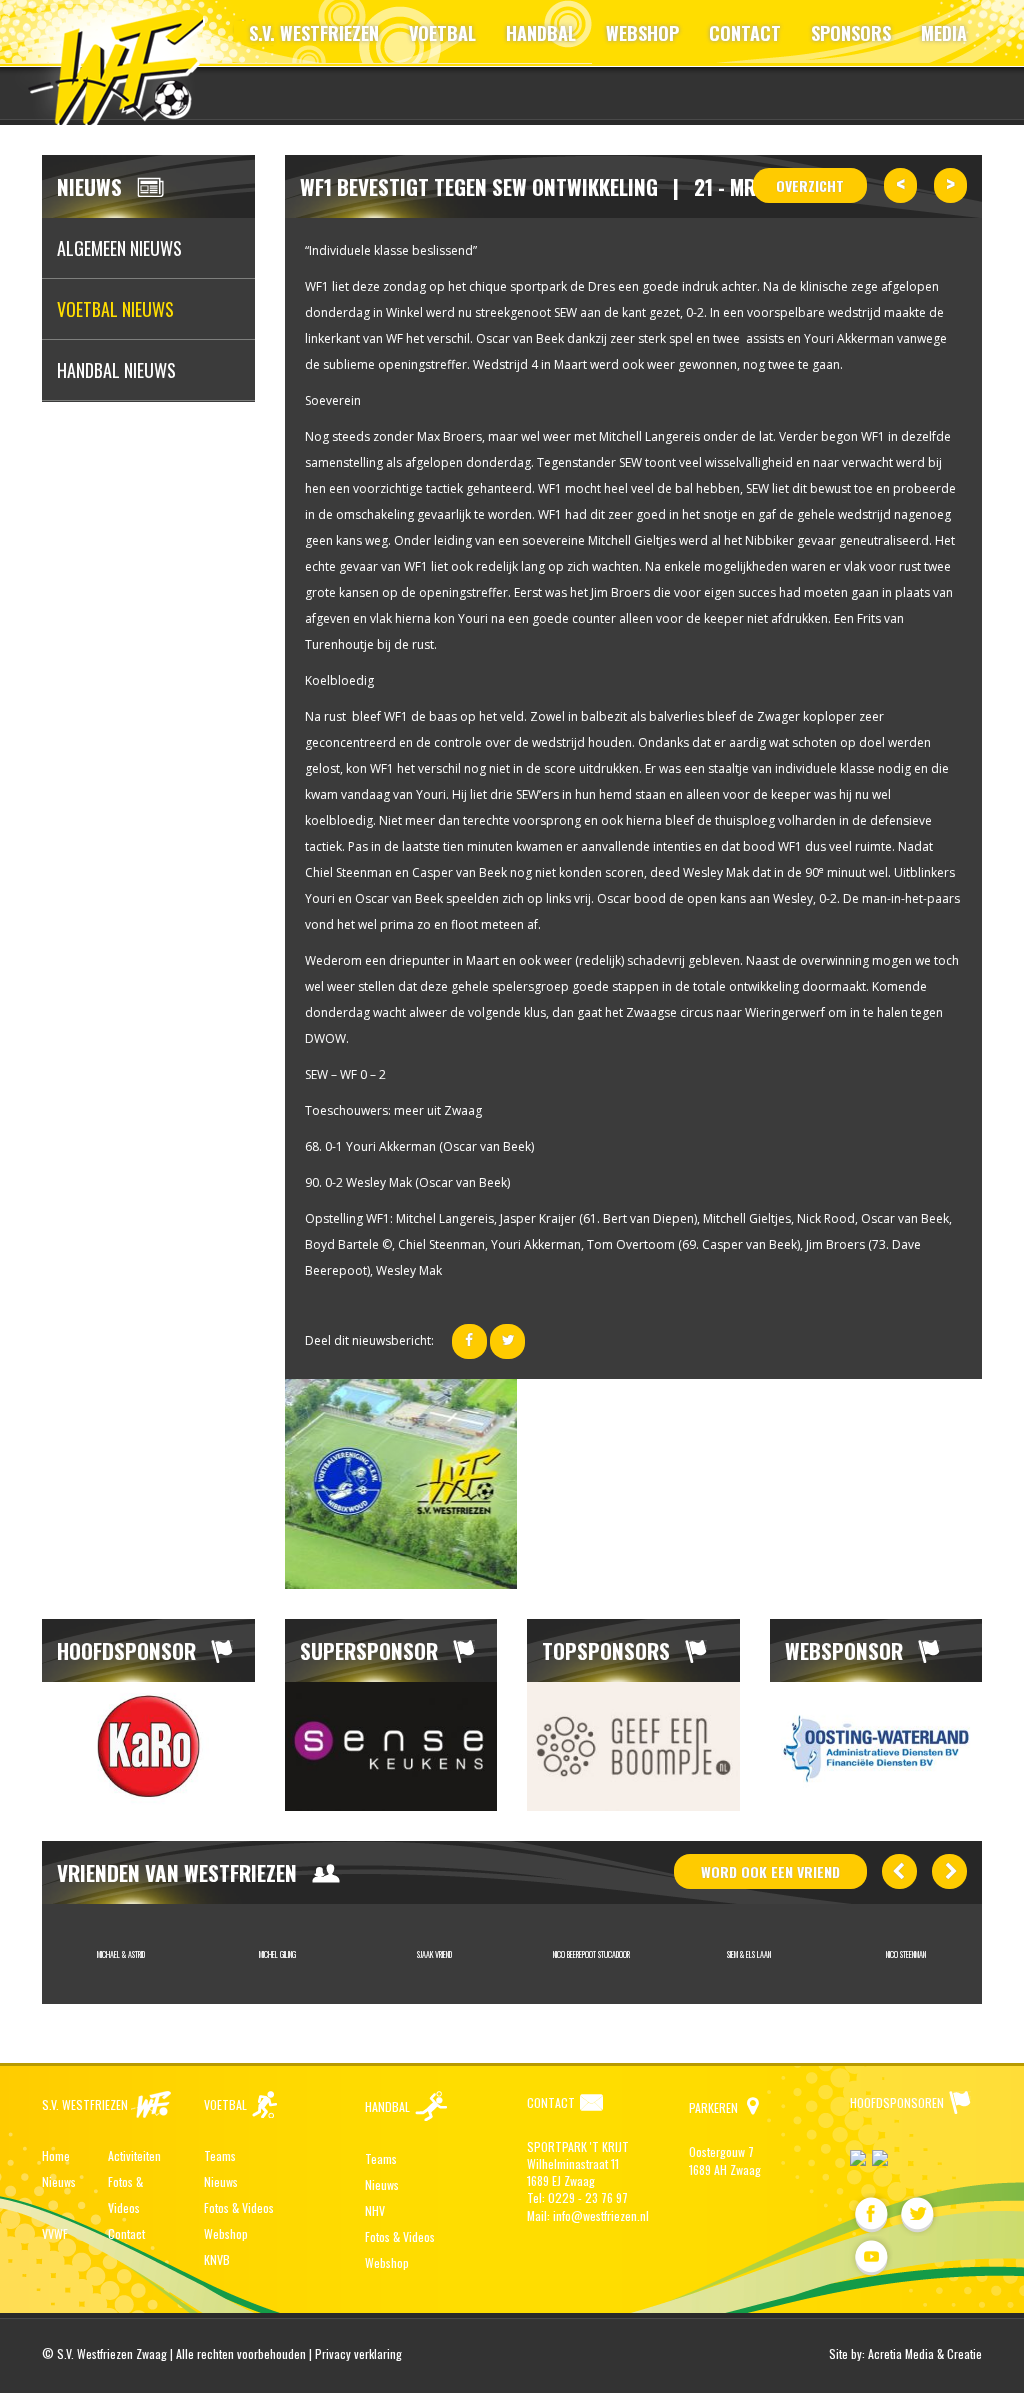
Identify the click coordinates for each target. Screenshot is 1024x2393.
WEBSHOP (642, 33)
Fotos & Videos (239, 2207)
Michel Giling (277, 1954)
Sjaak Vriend (434, 1954)
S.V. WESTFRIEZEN (314, 33)
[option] (148, 1746)
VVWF (55, 2233)
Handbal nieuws (116, 370)
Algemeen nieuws (119, 248)
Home (56, 2155)
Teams (220, 2155)
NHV (375, 2210)
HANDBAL (541, 33)
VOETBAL (442, 33)
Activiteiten (134, 2155)
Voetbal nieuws (115, 309)
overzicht (810, 185)
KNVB (217, 2259)
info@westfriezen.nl (601, 2215)
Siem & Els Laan (749, 1954)
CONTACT (745, 33)
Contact (126, 2233)
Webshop (226, 2233)
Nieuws (59, 2181)
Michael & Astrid (121, 1954)
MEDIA (944, 33)
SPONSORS (851, 33)
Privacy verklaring (358, 2353)
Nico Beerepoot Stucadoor (591, 1954)
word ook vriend (770, 1871)
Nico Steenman (906, 1954)
